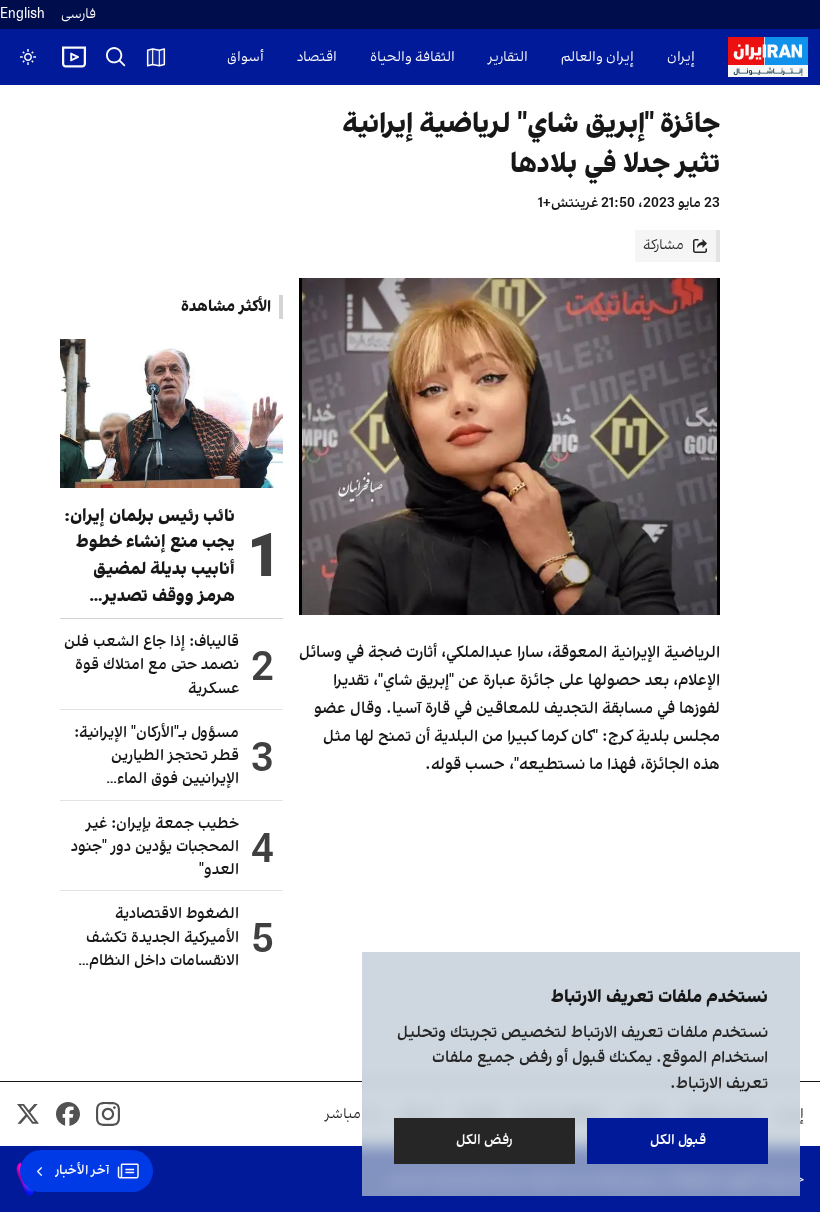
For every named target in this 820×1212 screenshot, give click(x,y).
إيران (681, 57)
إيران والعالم (597, 57)
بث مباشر (353, 1114)
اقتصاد (317, 57)
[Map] (156, 57)
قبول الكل (678, 1140)
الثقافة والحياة (412, 57)
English (22, 14)
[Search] (116, 57)
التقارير (508, 57)
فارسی (78, 14)
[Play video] (74, 57)
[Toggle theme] (28, 57)
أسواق (245, 57)
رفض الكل (484, 1140)
